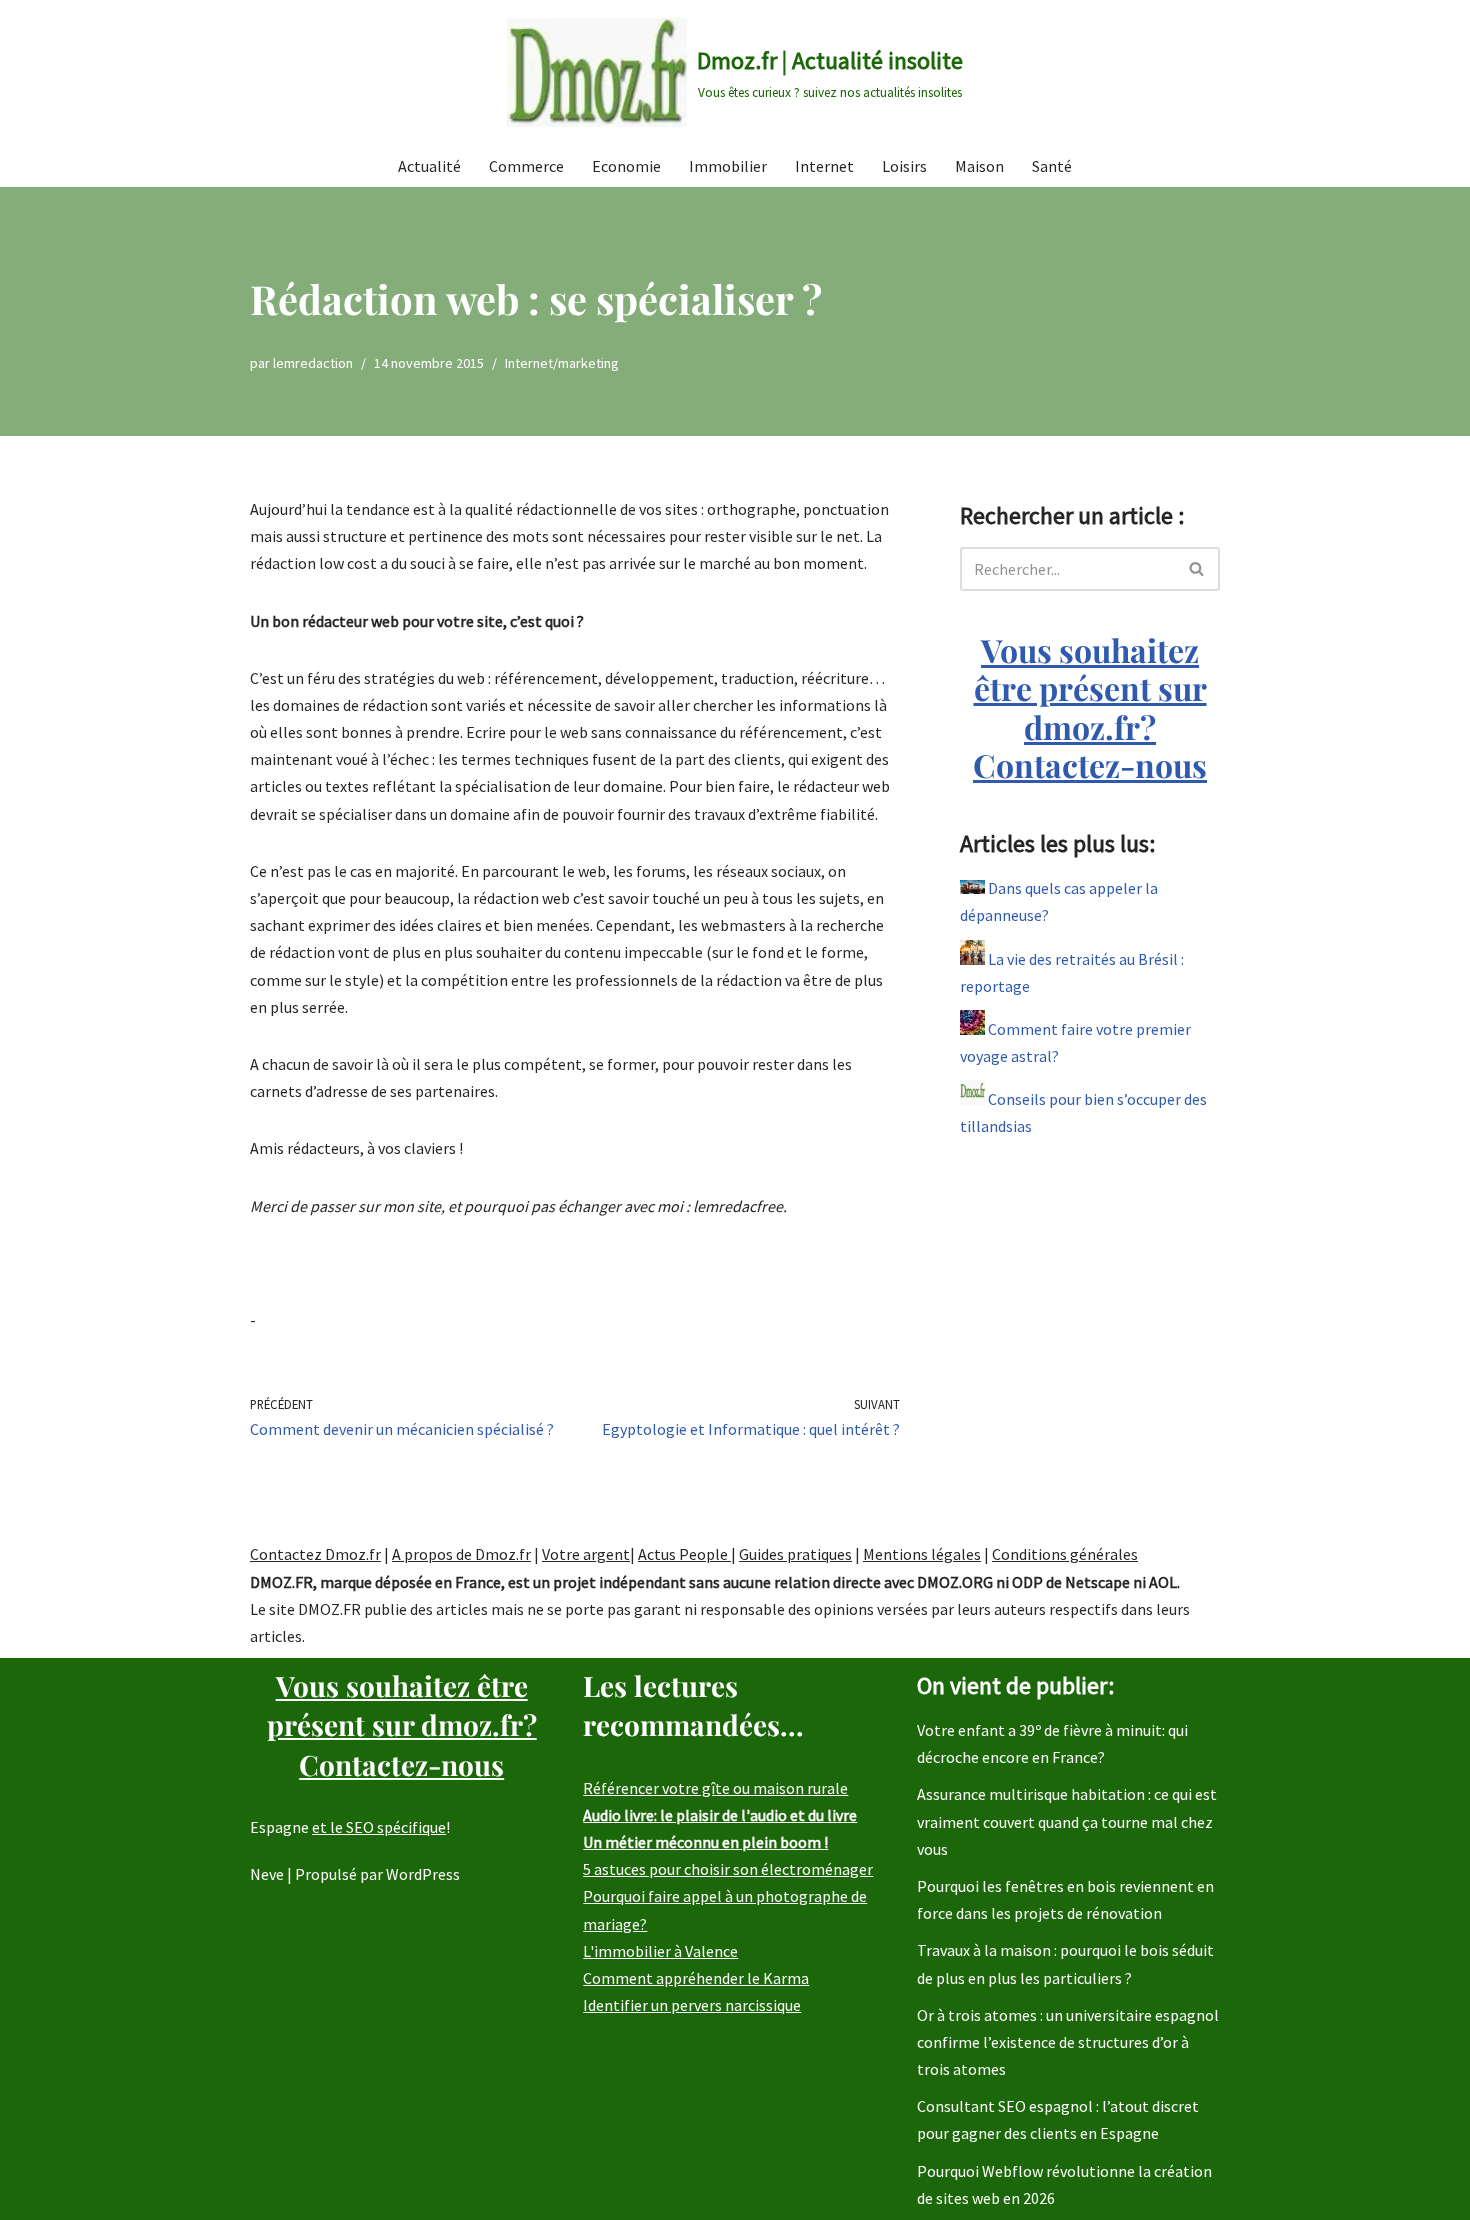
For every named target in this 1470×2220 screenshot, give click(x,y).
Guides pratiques (795, 1554)
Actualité (429, 166)
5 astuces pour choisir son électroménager (728, 1869)
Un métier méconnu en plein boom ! (705, 1842)
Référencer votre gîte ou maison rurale (715, 1788)
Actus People (684, 1554)
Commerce (526, 166)
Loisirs (904, 166)
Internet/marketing (562, 363)
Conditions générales (1065, 1554)
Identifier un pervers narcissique (692, 2005)
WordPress (423, 1874)
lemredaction (313, 363)
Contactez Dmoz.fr (315, 1554)
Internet (824, 166)
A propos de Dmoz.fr (461, 1554)
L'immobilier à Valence (660, 1951)
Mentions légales (922, 1554)
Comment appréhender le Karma (696, 1978)
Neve (267, 1874)
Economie (626, 166)
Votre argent (586, 1554)
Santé (1052, 166)
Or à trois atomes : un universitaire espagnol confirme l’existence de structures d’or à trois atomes (1068, 2042)
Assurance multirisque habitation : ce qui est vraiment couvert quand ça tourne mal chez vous (1067, 1821)
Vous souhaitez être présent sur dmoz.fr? (1090, 707)
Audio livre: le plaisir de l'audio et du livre (720, 1815)
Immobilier (728, 166)
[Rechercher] (1197, 569)
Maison (979, 166)
